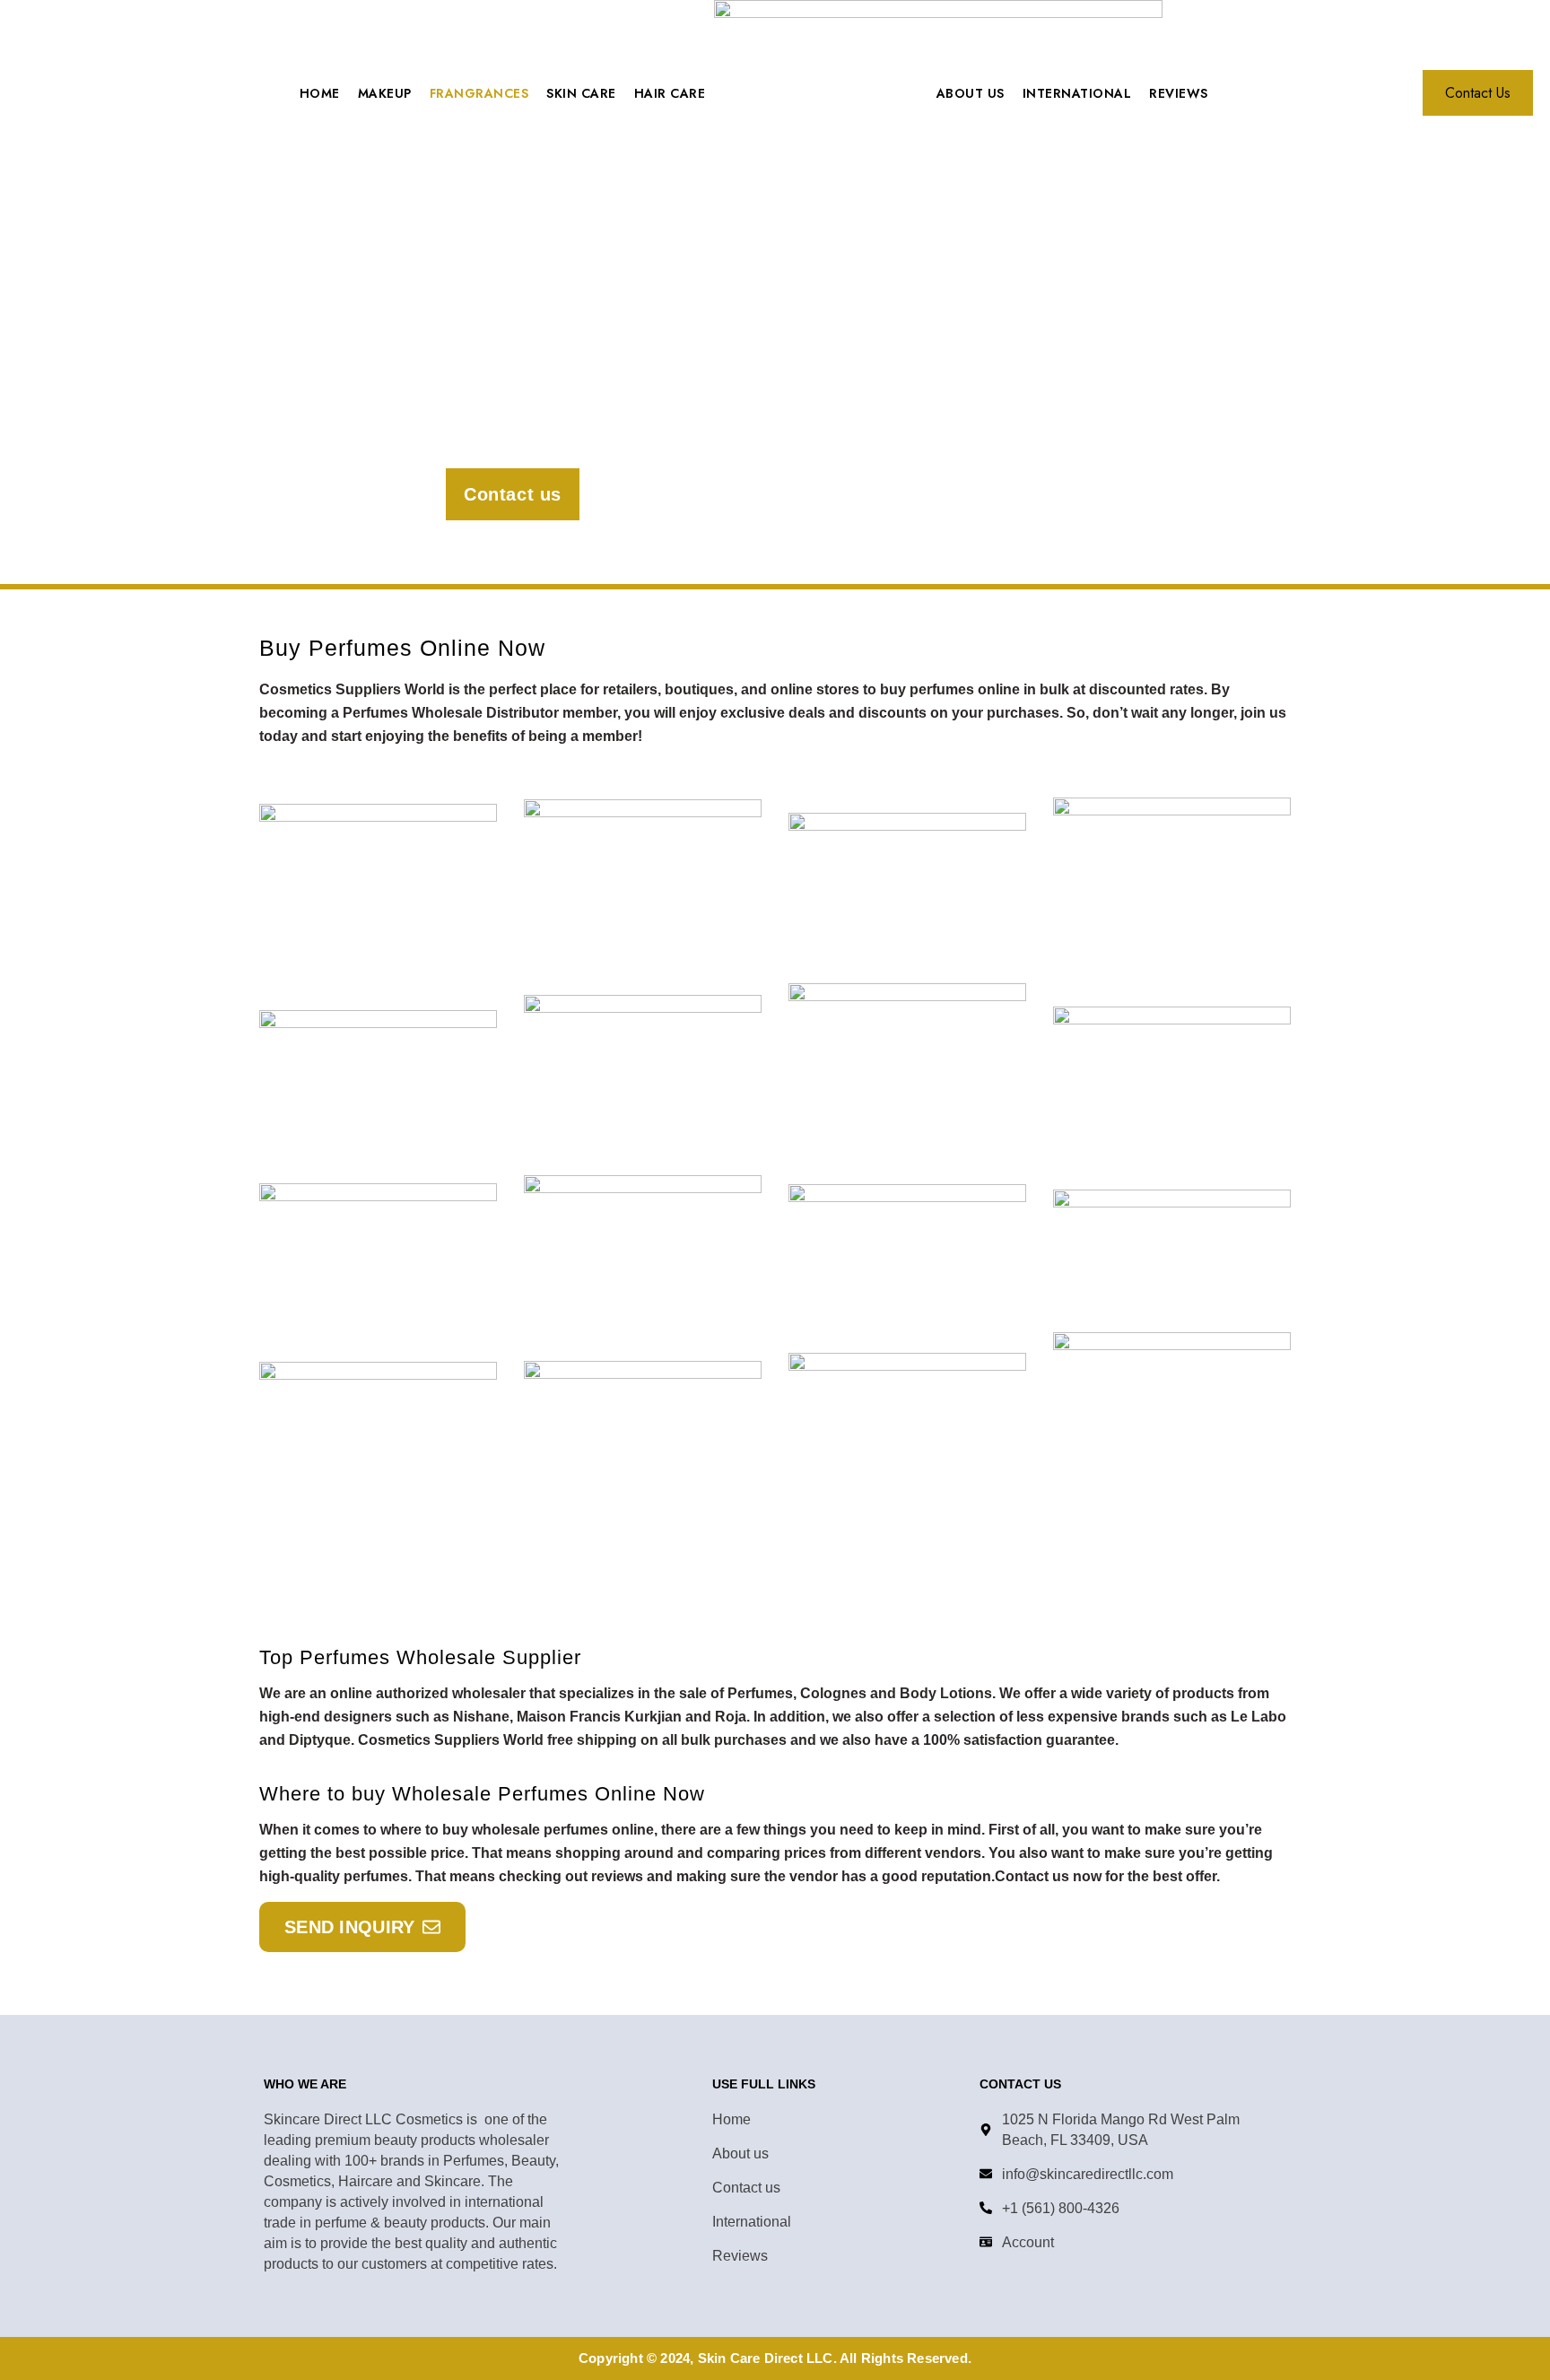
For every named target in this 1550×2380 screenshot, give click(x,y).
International (1077, 93)
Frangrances (479, 93)
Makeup (385, 93)
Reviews (1179, 93)
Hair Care (670, 93)
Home (320, 93)
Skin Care (581, 93)
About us (971, 93)
